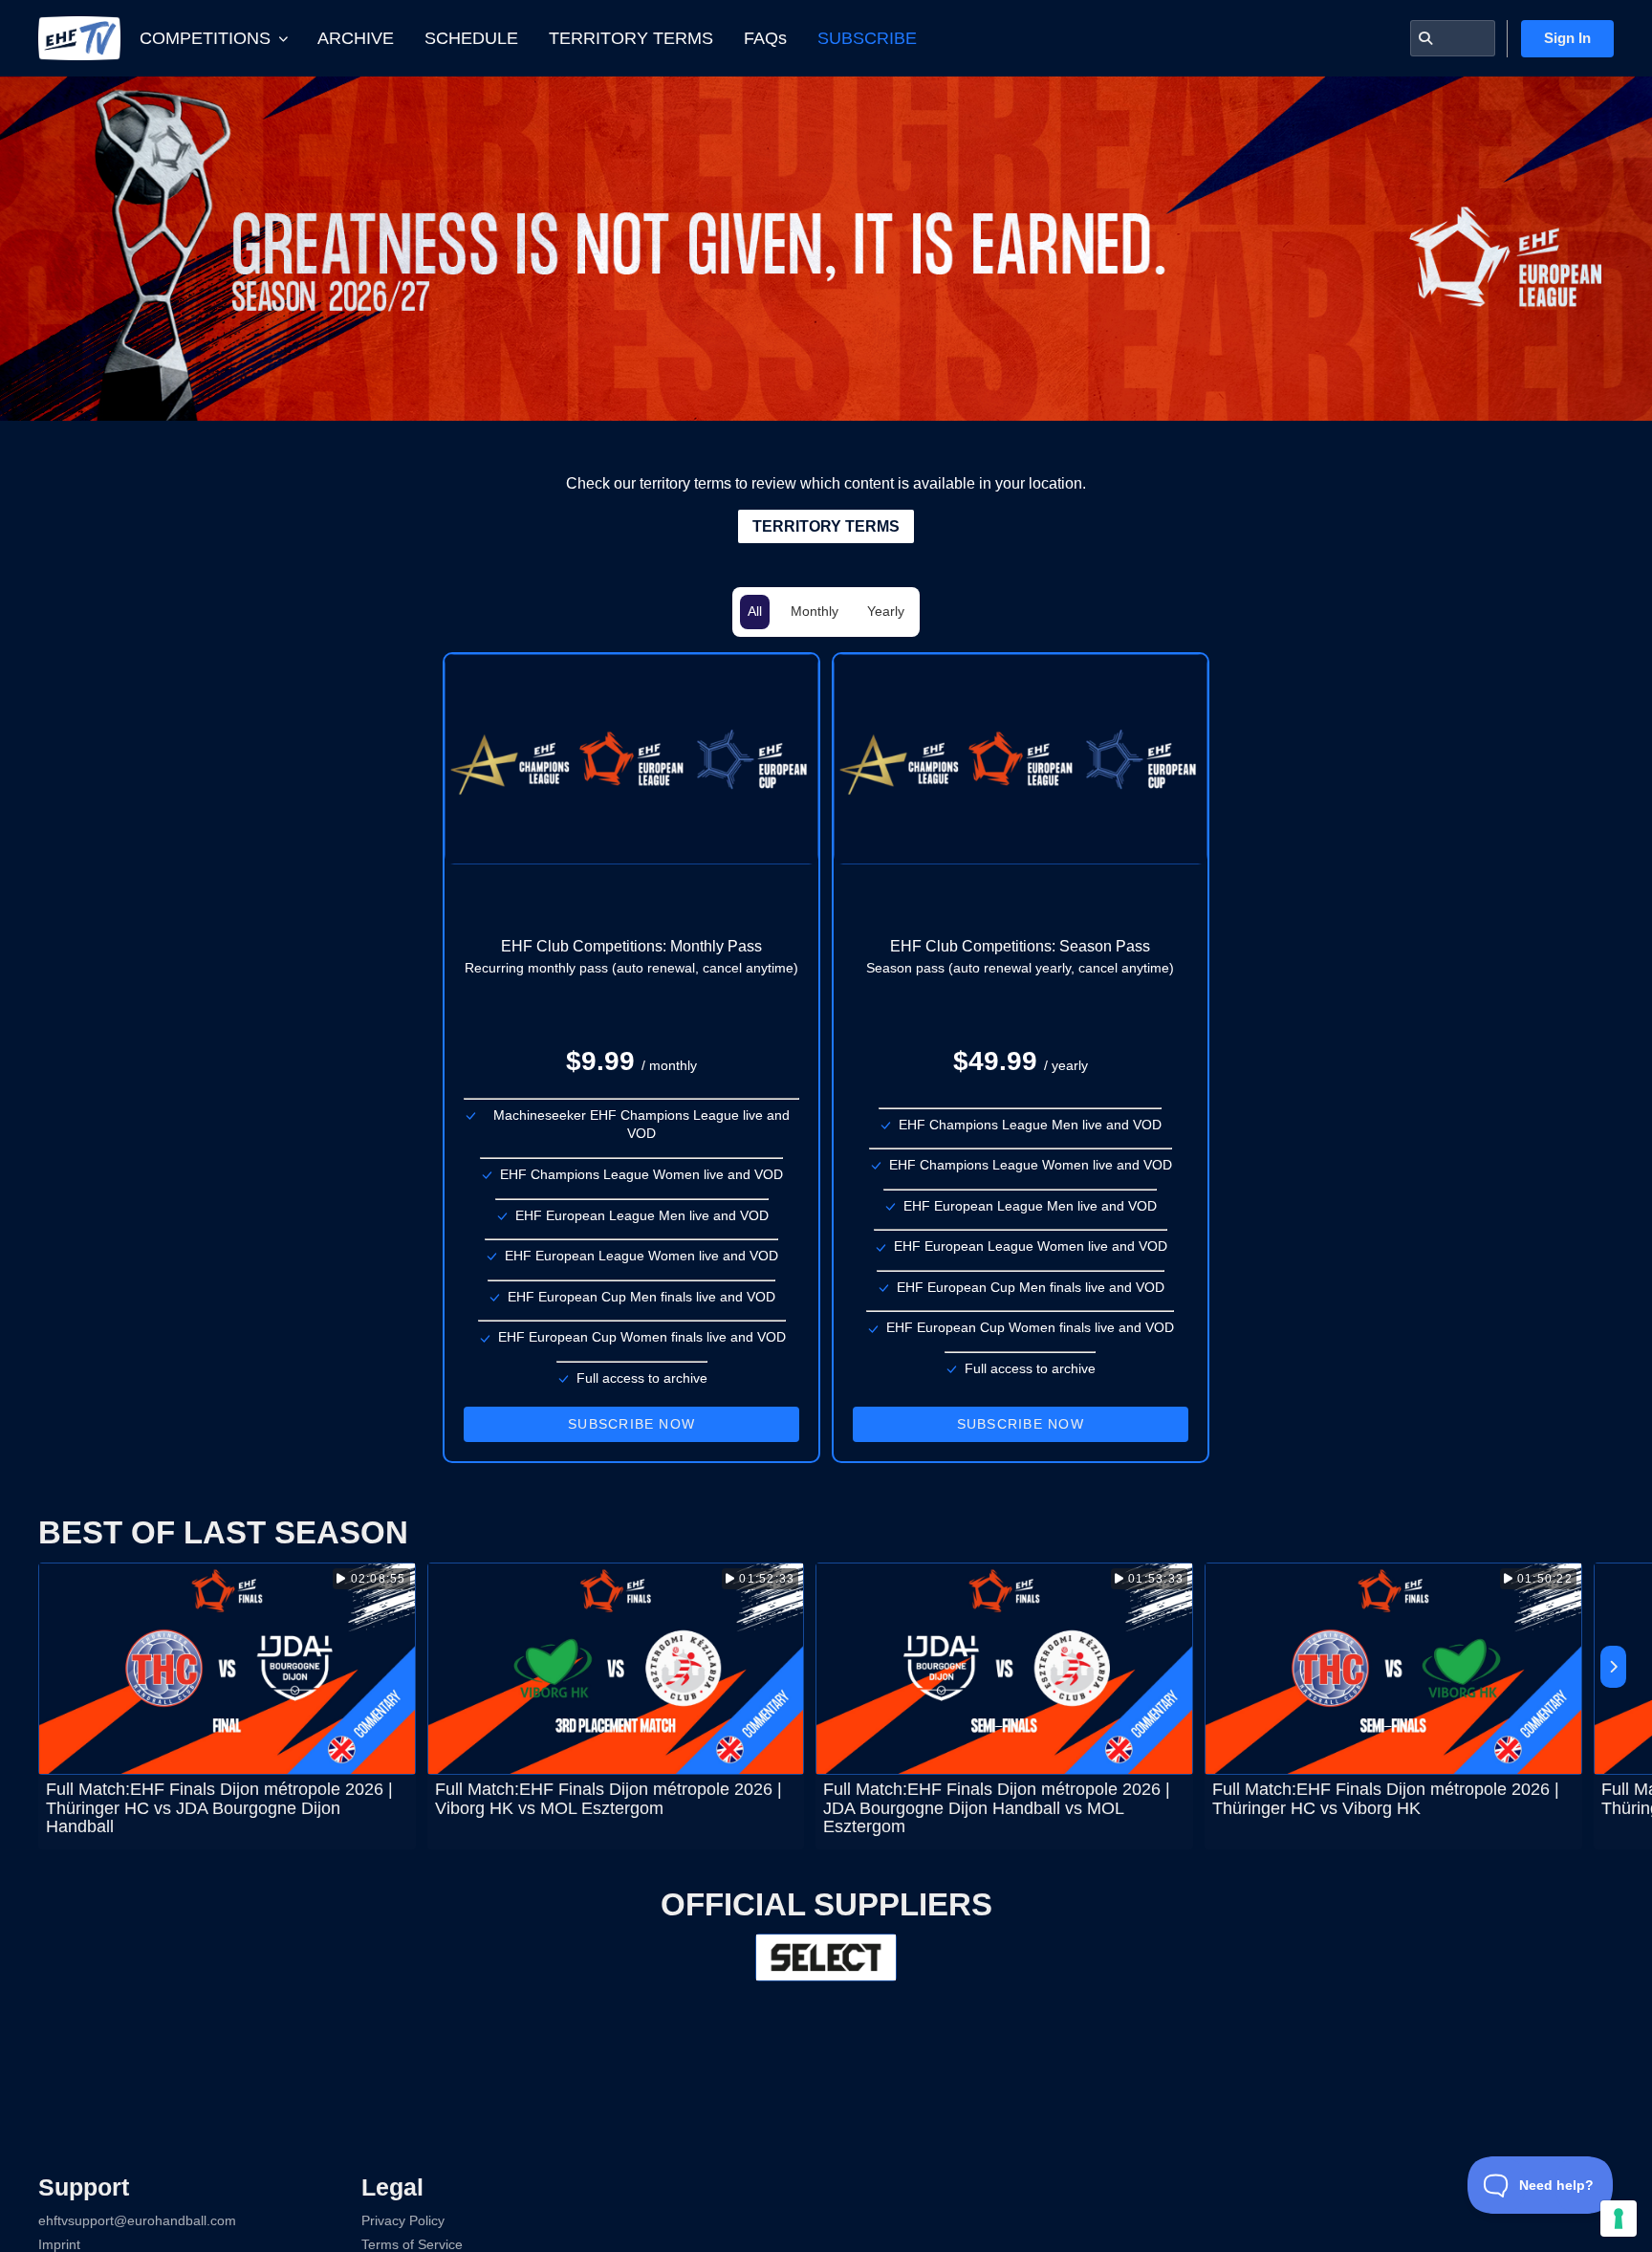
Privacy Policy (403, 2220)
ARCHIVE (356, 38)
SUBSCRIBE (867, 38)
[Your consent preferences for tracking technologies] (1619, 2219)
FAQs (765, 38)
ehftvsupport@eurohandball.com (137, 2220)
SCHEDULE (471, 38)
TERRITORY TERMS (631, 38)
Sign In (1567, 38)
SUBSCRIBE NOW (631, 1424)
